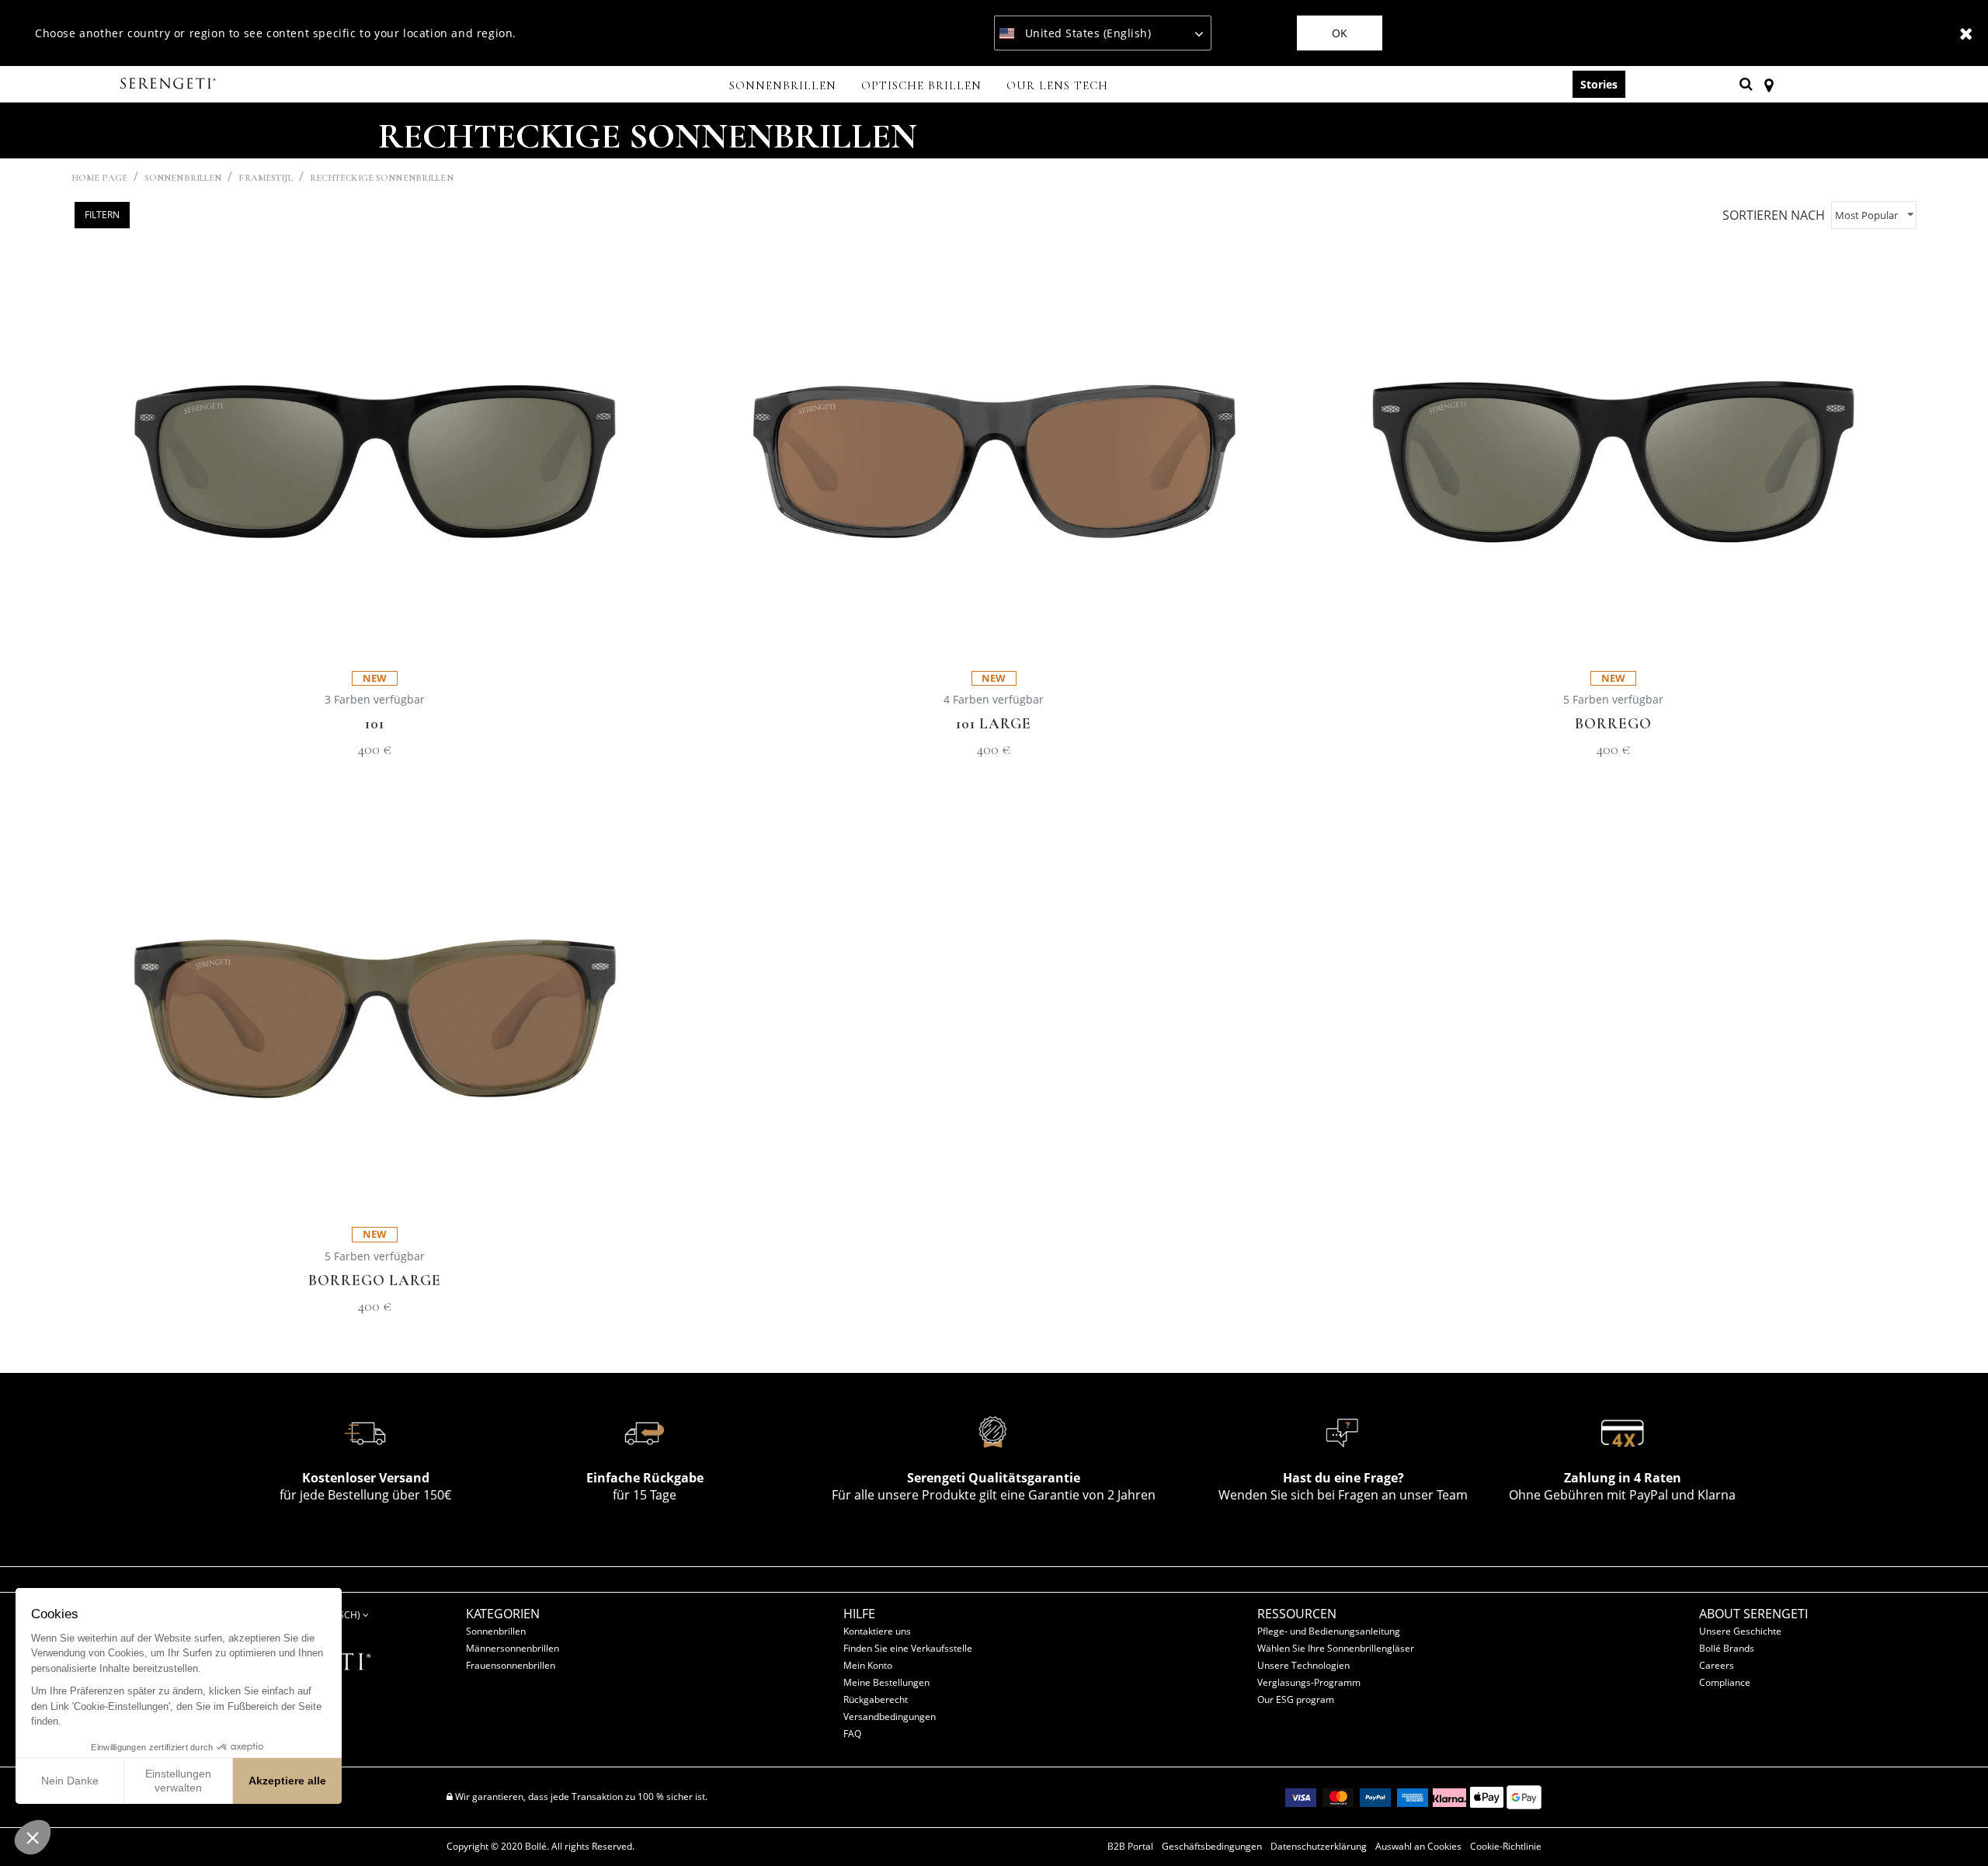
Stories (1599, 84)
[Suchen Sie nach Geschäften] (1769, 84)
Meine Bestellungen (886, 1682)
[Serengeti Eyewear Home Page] (170, 84)
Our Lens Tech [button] (1057, 85)
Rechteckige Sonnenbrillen (382, 178)
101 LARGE (994, 724)
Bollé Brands (1727, 1648)
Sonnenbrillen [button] (783, 85)
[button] (33, 1837)
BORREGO (1613, 724)
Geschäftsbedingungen (1212, 1847)
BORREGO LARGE (375, 1281)
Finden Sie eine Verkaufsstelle (908, 1648)
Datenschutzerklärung (1319, 1847)
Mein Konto (868, 1665)
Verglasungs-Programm (1309, 1682)
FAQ (852, 1734)
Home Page (99, 178)
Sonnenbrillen (183, 178)
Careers (1717, 1665)
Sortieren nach (1774, 215)
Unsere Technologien (1303, 1665)
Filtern (102, 215)
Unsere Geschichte (1740, 1631)
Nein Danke (70, 1781)
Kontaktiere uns (877, 1631)
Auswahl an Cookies (1418, 1847)
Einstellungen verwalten (178, 1781)
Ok (1340, 33)
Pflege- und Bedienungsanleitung (1329, 1631)
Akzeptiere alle (287, 1781)
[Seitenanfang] (1952, 1826)
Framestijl (265, 178)
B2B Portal (1130, 1847)
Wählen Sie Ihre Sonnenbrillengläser (1336, 1648)
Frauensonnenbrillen (511, 1665)
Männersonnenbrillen (513, 1648)
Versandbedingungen (890, 1717)
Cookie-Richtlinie (1506, 1847)
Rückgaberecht (876, 1699)
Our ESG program (1296, 1699)
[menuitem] (783, 87)
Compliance (1725, 1682)
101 (375, 724)
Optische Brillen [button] (921, 85)
